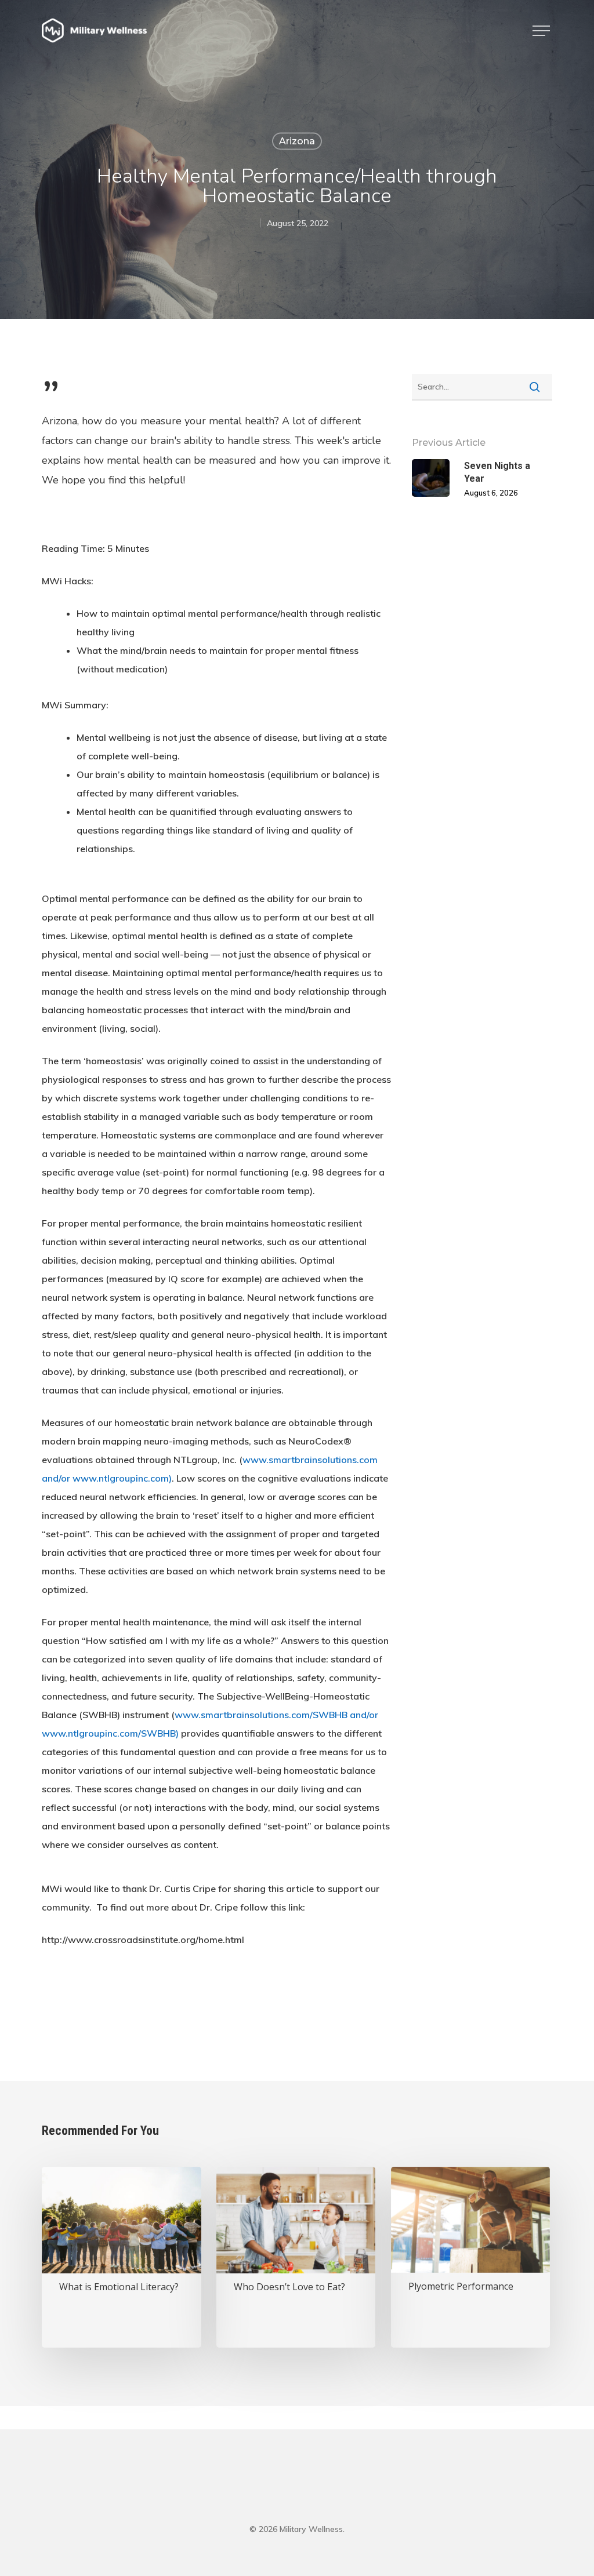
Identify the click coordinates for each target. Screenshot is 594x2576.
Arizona (297, 141)
